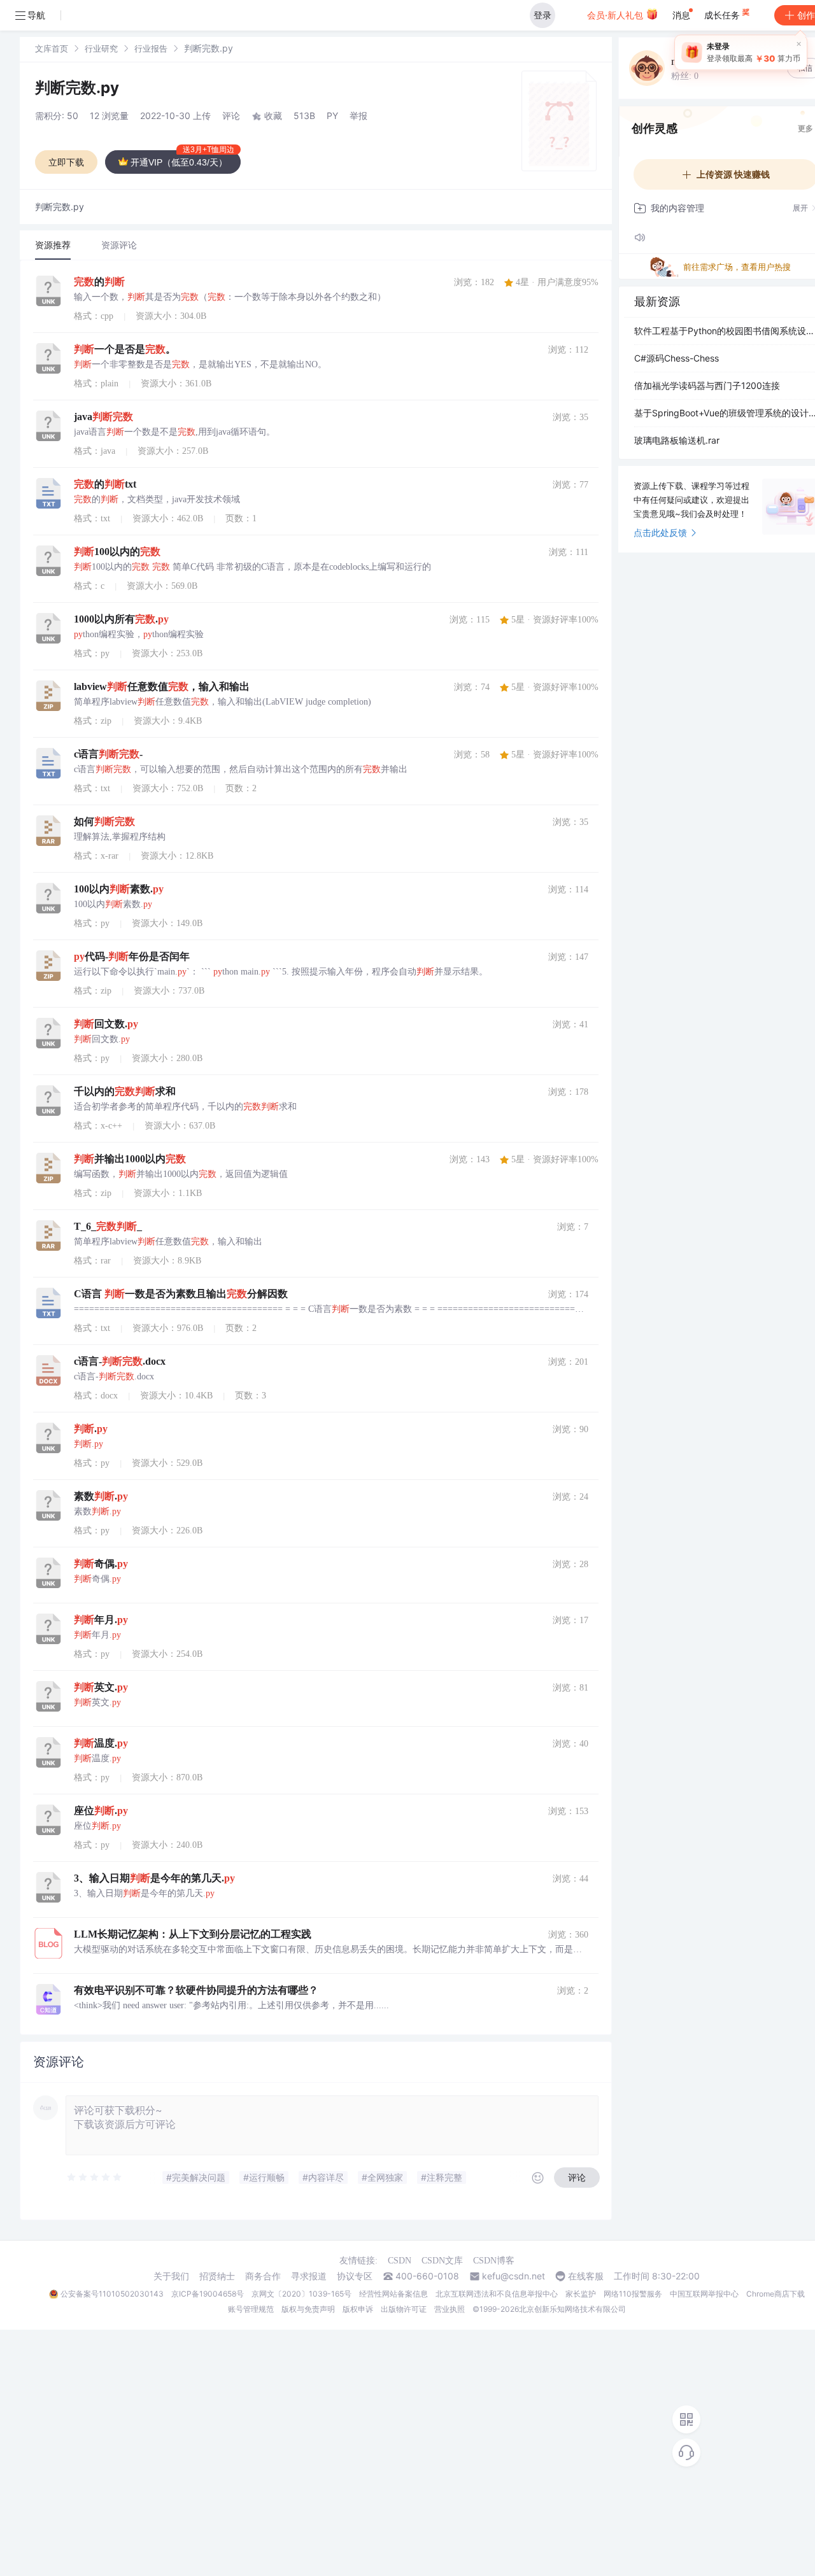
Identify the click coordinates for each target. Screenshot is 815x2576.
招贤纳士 (217, 2276)
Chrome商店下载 (776, 2294)
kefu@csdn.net (514, 2276)
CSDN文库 (442, 2261)
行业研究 (101, 48)
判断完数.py (77, 88)
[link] (52, 48)
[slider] (95, 2178)
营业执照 (450, 2309)
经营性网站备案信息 (393, 2294)
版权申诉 (358, 2309)
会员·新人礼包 (616, 15)
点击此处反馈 (660, 532)
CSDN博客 (494, 2261)
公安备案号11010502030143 (112, 2294)
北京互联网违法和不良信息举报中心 (497, 2294)
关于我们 (171, 2276)
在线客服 (586, 2276)
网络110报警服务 (633, 2294)
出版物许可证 (404, 2309)
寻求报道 (309, 2276)
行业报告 (151, 48)
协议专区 (355, 2276)
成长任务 (723, 15)
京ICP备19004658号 (208, 2294)
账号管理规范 (251, 2309)
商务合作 (263, 2276)
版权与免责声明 (308, 2309)
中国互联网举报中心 (704, 2294)
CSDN (400, 2261)
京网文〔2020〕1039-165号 (301, 2294)
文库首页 (52, 48)
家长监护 (581, 2294)
